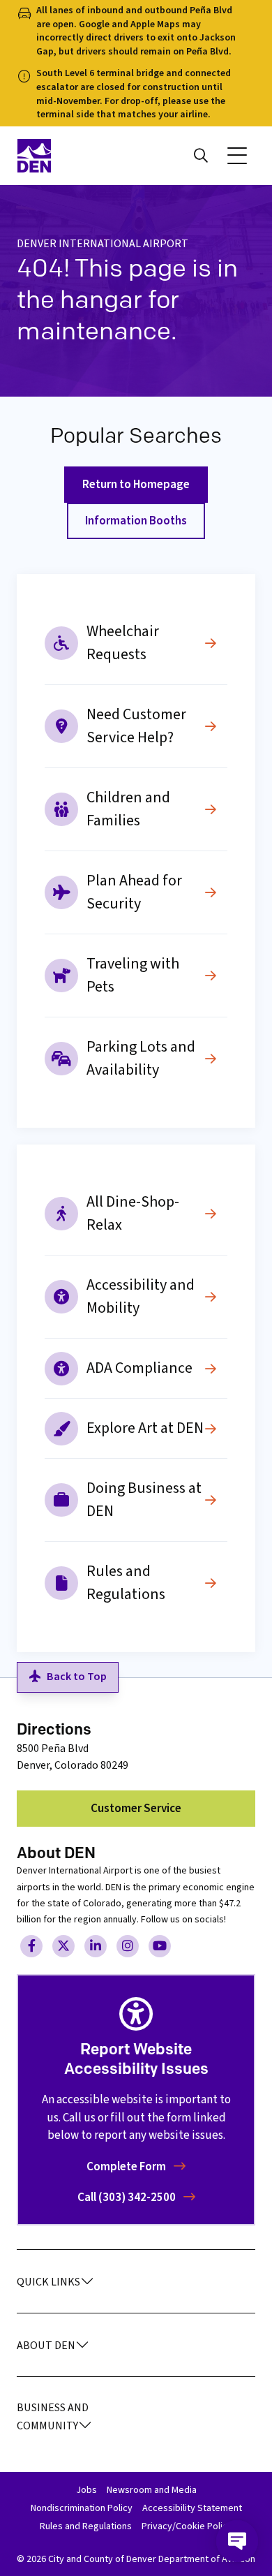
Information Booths (136, 521)
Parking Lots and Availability (141, 1058)
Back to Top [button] (77, 1677)
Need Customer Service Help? (136, 726)
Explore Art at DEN (145, 1428)
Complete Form (127, 2167)
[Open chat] (237, 2541)
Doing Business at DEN (144, 1500)
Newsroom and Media (152, 2490)
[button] (237, 156)
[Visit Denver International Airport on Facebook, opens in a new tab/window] (31, 1946)
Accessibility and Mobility (141, 1296)
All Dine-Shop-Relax (133, 1213)
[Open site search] (201, 156)
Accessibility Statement (192, 2508)
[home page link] (72, 156)
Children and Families (128, 809)
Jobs (86, 2490)
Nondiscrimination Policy (82, 2508)
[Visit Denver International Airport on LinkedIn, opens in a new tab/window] (96, 1946)
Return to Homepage (136, 485)
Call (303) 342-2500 (128, 2198)
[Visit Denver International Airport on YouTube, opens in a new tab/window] (160, 1946)
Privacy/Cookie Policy (187, 2526)
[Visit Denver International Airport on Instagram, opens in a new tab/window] (128, 1946)
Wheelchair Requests (123, 643)
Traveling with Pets (133, 975)
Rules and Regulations (126, 1583)
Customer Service (136, 1809)
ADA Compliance (139, 1368)
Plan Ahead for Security (134, 892)
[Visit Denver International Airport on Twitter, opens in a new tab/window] (63, 1946)
